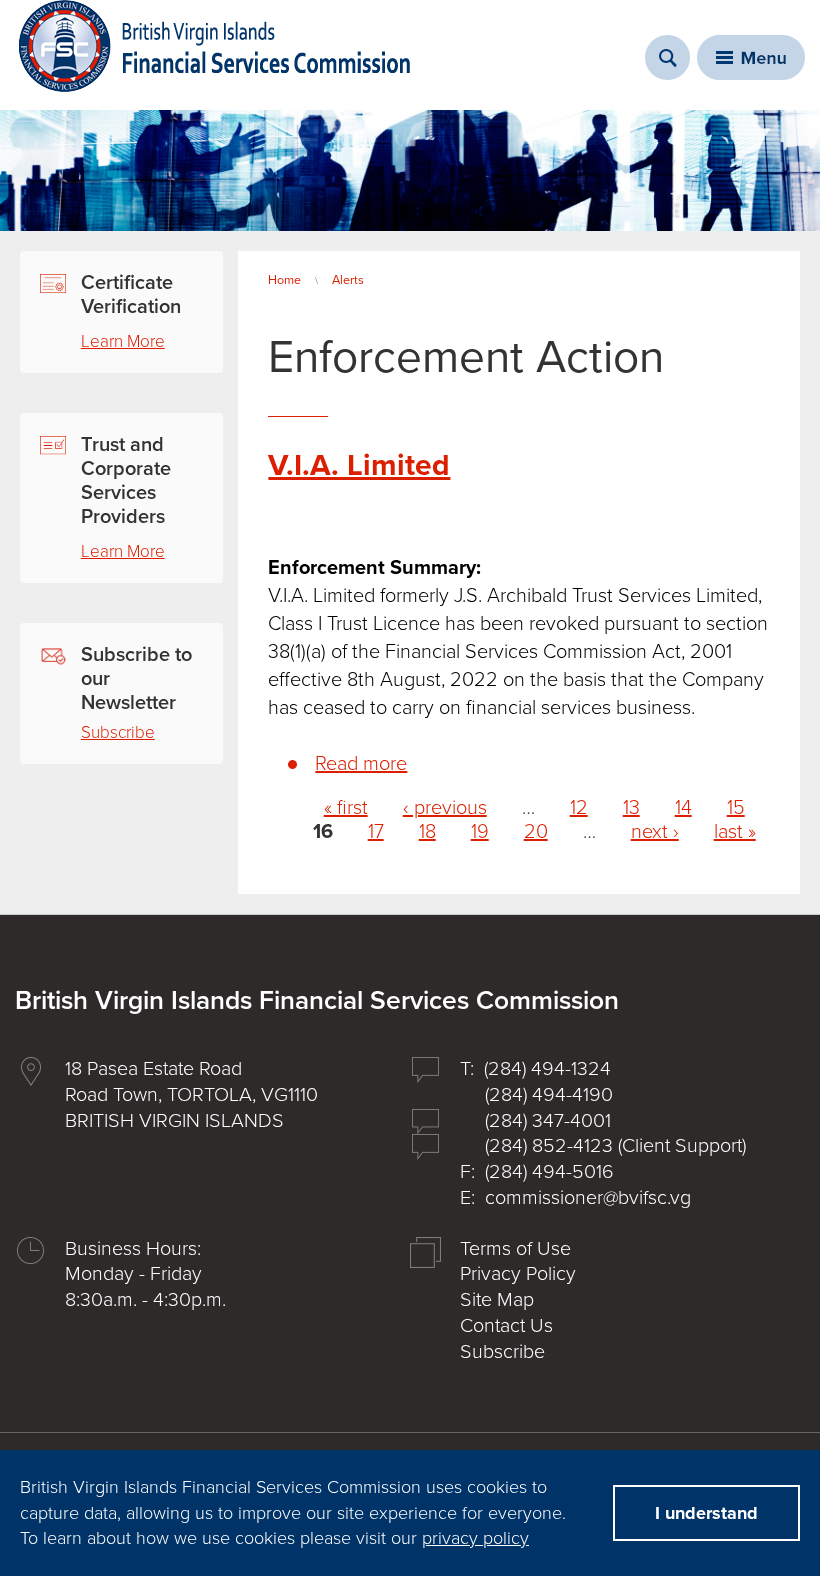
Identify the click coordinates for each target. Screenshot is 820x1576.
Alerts (348, 280)
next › (655, 832)
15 (736, 808)
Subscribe (118, 732)
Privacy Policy (518, 1274)
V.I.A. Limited (359, 465)
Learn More (123, 341)
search (667, 57)
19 (480, 832)
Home (284, 280)
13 (631, 808)
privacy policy (475, 1538)
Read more (361, 764)
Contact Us (506, 1326)
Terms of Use (515, 1249)
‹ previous (445, 808)
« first (346, 808)
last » (735, 832)
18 (427, 832)
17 (376, 832)
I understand (706, 1513)
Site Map (497, 1300)
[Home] (215, 46)
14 (683, 808)
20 (536, 832)
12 (579, 808)
